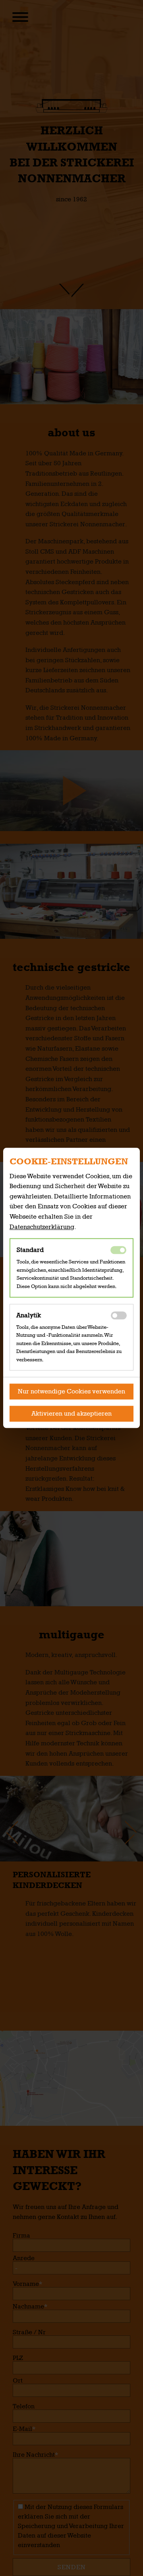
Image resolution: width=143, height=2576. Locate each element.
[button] (71, 1392)
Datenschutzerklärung (42, 1227)
